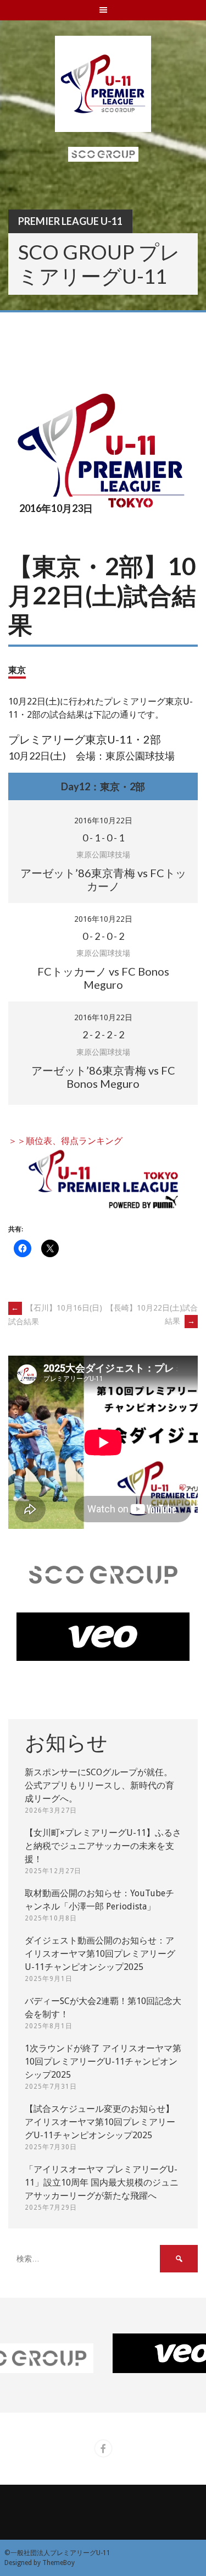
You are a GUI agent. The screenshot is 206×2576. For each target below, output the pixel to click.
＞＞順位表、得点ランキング (65, 1141)
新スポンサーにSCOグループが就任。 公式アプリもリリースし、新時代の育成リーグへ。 (99, 1785)
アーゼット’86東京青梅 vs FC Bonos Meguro (103, 1077)
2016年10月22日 (103, 821)
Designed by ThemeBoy (40, 2563)
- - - (103, 838)
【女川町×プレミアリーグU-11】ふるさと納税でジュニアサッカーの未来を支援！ (103, 1846)
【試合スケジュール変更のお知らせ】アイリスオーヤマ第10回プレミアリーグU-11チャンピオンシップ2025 (100, 2122)
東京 (17, 670)
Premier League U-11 (70, 221)
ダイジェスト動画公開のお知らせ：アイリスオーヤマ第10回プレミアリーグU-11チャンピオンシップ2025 (100, 1954)
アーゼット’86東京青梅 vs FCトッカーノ (103, 879)
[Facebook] (103, 2448)
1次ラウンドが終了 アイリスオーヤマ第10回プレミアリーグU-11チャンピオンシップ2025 (103, 2062)
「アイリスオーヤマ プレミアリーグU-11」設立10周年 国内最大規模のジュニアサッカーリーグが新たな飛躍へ (102, 2183)
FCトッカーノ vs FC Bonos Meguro (103, 978)
